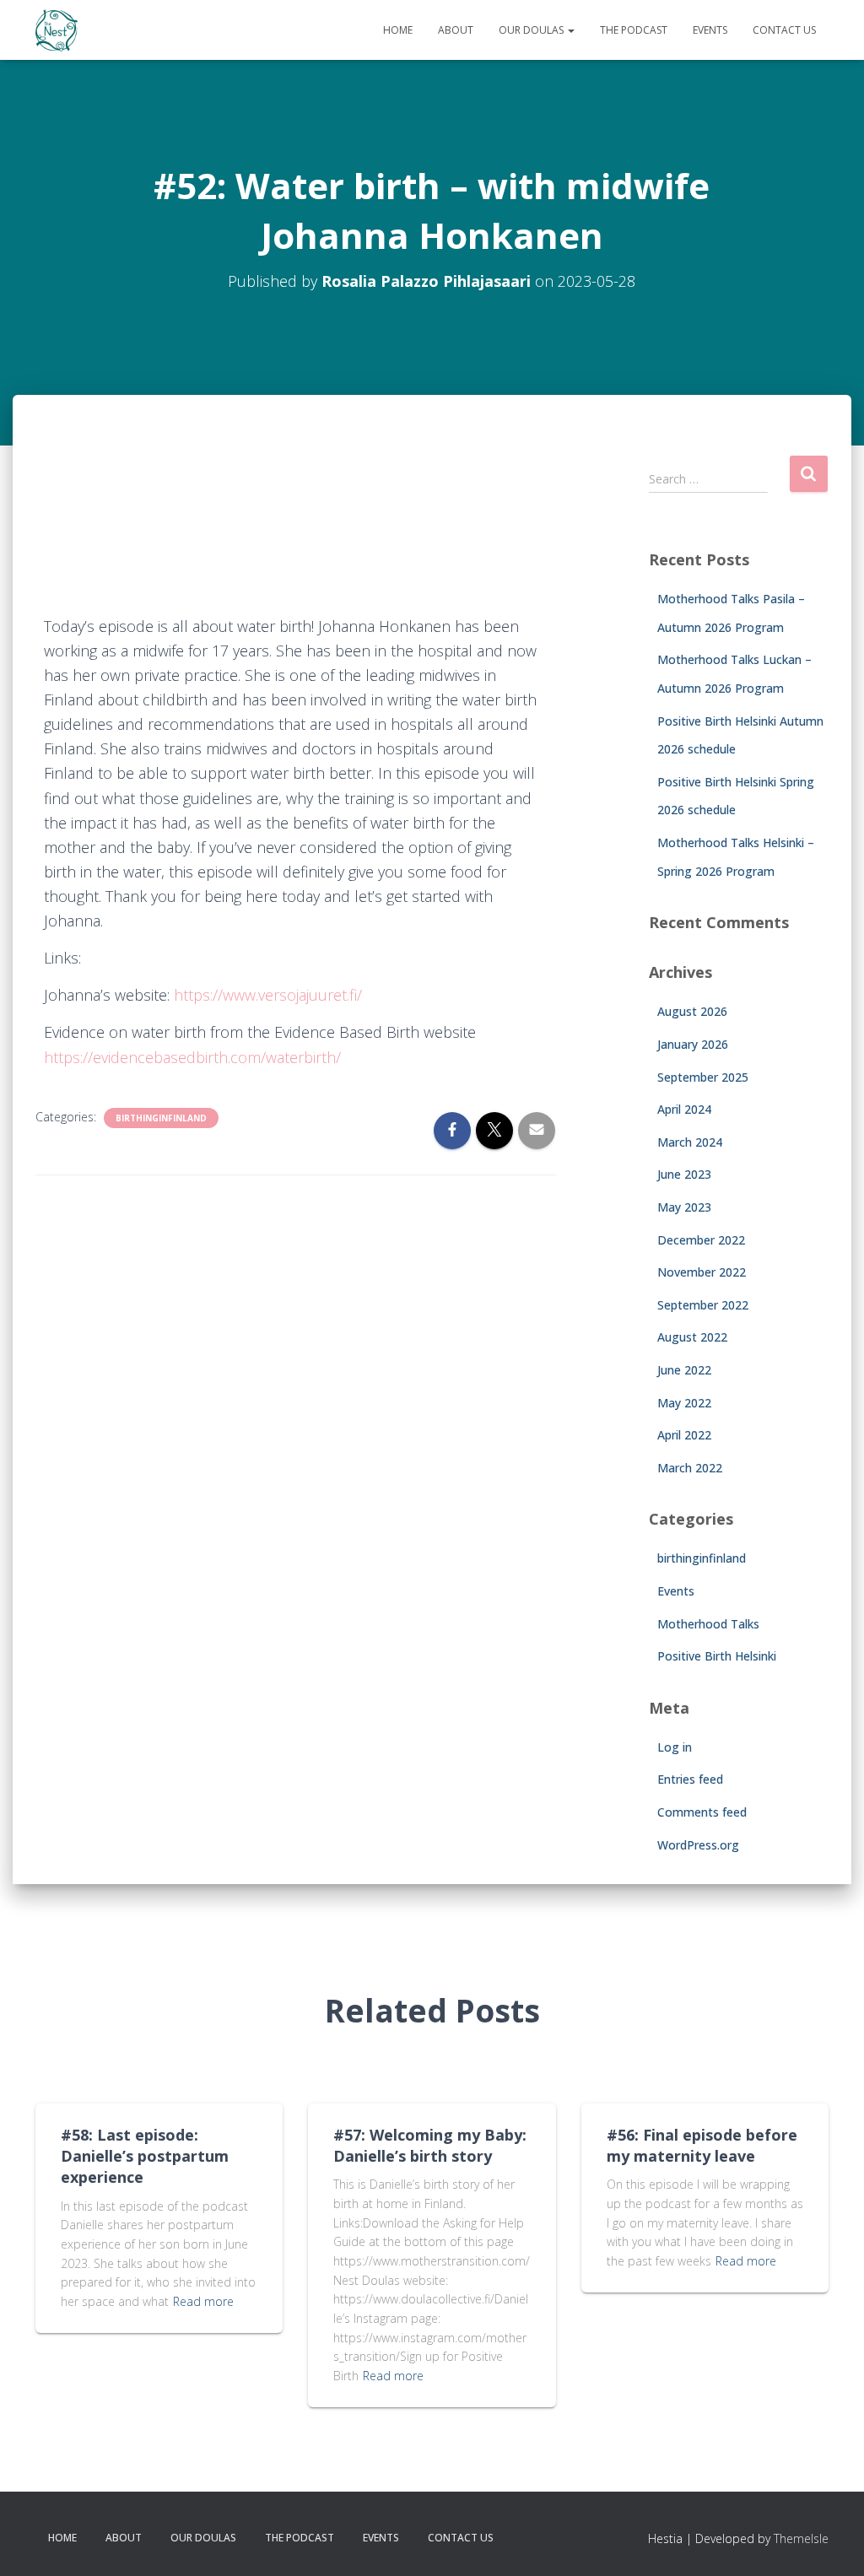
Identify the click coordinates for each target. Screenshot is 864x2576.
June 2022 (684, 1370)
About (456, 30)
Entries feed (690, 1779)
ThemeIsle (801, 2538)
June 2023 (684, 1174)
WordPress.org (698, 1845)
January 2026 (693, 1044)
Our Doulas (532, 30)
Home (398, 30)
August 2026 (692, 1011)
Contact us (784, 30)
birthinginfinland (161, 1118)
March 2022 (690, 1468)
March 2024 (690, 1142)
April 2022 (684, 1435)
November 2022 (702, 1272)
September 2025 (703, 1077)
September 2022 (703, 1305)
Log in (675, 1747)
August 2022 (692, 1337)
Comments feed (702, 1812)
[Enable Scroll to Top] (831, 2542)
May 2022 (684, 1403)
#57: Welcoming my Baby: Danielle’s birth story (430, 2145)
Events (710, 30)
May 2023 (684, 1207)
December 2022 (701, 1240)
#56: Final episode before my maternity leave (702, 2145)
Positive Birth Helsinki (717, 1656)
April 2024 (684, 1109)
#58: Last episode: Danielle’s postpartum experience (145, 2156)
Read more (203, 2301)
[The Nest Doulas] (57, 30)
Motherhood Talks (708, 1624)
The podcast (634, 30)
